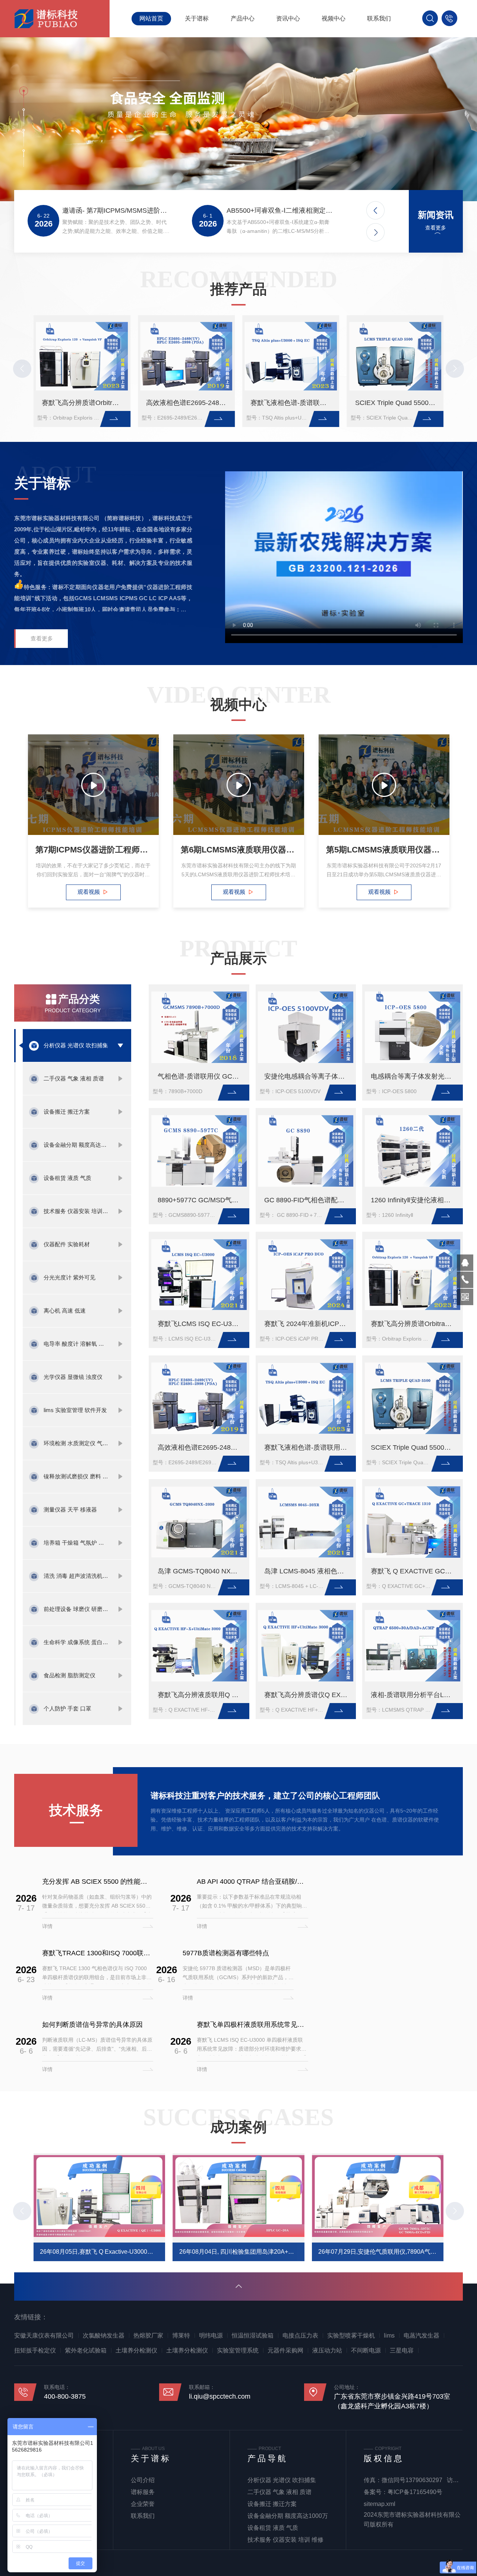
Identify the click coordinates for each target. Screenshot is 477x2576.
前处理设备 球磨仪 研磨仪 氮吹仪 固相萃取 (77, 1609)
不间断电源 (366, 2350)
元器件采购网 (285, 2350)
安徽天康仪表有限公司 (44, 2336)
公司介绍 (143, 2480)
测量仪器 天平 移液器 (70, 1509)
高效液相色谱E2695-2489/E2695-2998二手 (188, 403)
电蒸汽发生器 (421, 2336)
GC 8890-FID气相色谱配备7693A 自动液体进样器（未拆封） (308, 1200)
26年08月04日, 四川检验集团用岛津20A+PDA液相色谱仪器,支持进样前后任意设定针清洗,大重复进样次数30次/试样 (242, 2252)
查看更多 (436, 228)
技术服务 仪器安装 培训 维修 (77, 1211)
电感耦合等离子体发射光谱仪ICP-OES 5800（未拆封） (415, 1076)
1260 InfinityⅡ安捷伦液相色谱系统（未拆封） (415, 1200)
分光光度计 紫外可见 (70, 1277)
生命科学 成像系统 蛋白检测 (77, 1642)
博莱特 (181, 2336)
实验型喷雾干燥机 (351, 2336)
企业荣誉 (143, 2504)
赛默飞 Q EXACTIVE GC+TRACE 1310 (415, 1571)
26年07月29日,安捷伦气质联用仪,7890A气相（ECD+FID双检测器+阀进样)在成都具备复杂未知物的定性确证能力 (381, 2252)
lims (389, 2336)
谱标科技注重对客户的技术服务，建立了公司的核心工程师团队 (265, 1796)
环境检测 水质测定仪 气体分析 (77, 1443)
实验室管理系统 (238, 2350)
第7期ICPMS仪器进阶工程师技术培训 (93, 850)
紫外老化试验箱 (86, 2350)
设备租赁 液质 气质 (67, 1178)
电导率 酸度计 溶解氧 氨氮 (77, 1344)
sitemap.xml (380, 2504)
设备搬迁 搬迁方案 (67, 1112)
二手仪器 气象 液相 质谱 (74, 1078)
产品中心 (243, 18)
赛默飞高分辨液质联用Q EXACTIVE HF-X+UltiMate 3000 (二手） (201, 1695)
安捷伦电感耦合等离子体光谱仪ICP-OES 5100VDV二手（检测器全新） (308, 1076)
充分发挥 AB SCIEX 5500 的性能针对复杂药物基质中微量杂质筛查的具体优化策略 (98, 1882)
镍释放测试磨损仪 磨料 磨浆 (77, 1476)
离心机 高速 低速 (65, 1311)
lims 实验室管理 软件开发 (75, 1410)
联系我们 (379, 18)
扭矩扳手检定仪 (35, 2350)
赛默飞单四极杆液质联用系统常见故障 (252, 2025)
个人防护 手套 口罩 (67, 1708)
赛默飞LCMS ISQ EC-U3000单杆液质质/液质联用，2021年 (201, 1324)
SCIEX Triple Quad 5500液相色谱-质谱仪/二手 (397, 403)
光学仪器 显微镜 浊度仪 (73, 1377)
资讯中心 (288, 18)
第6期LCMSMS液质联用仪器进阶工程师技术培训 (239, 850)
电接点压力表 (300, 2336)
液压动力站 (327, 2350)
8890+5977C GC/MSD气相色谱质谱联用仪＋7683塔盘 (201, 1200)
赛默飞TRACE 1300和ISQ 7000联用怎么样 (98, 1953)
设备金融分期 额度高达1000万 (77, 1145)
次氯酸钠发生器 (104, 2336)
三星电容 (402, 2350)
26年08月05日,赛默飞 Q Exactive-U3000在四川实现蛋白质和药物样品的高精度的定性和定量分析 (102, 2252)
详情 (47, 1926)
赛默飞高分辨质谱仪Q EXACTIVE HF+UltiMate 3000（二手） (308, 1695)
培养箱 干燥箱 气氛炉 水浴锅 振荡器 (77, 1543)
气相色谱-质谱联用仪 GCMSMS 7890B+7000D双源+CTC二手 (201, 1076)
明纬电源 (211, 2336)
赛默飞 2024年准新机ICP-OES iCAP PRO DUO (308, 1324)
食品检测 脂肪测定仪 (70, 1675)
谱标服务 (143, 2492)
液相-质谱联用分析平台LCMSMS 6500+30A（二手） (415, 1695)
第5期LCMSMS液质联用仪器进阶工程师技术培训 (384, 850)
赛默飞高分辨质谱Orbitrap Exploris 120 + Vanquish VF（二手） (84, 403)
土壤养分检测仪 (136, 2350)
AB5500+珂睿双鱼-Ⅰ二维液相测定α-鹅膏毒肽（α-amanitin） (280, 211)
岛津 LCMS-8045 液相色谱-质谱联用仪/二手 (308, 1571)
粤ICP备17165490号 (415, 2492)
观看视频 (88, 892)
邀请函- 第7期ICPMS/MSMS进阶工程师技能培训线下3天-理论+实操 (116, 211)
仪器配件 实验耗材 (67, 1244)
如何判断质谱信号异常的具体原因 (92, 2025)
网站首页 (151, 18)
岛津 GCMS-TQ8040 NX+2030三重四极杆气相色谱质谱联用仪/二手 (201, 1571)
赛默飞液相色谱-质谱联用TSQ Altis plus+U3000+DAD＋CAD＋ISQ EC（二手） (293, 403)
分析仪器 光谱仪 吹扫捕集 (76, 1045)
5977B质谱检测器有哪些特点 (226, 1953)
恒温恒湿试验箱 (253, 2336)
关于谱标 (197, 18)
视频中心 (334, 18)
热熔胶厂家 (148, 2336)
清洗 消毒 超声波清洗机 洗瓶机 (77, 1576)
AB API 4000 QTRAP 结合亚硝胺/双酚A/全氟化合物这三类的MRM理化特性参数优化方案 (252, 1882)
